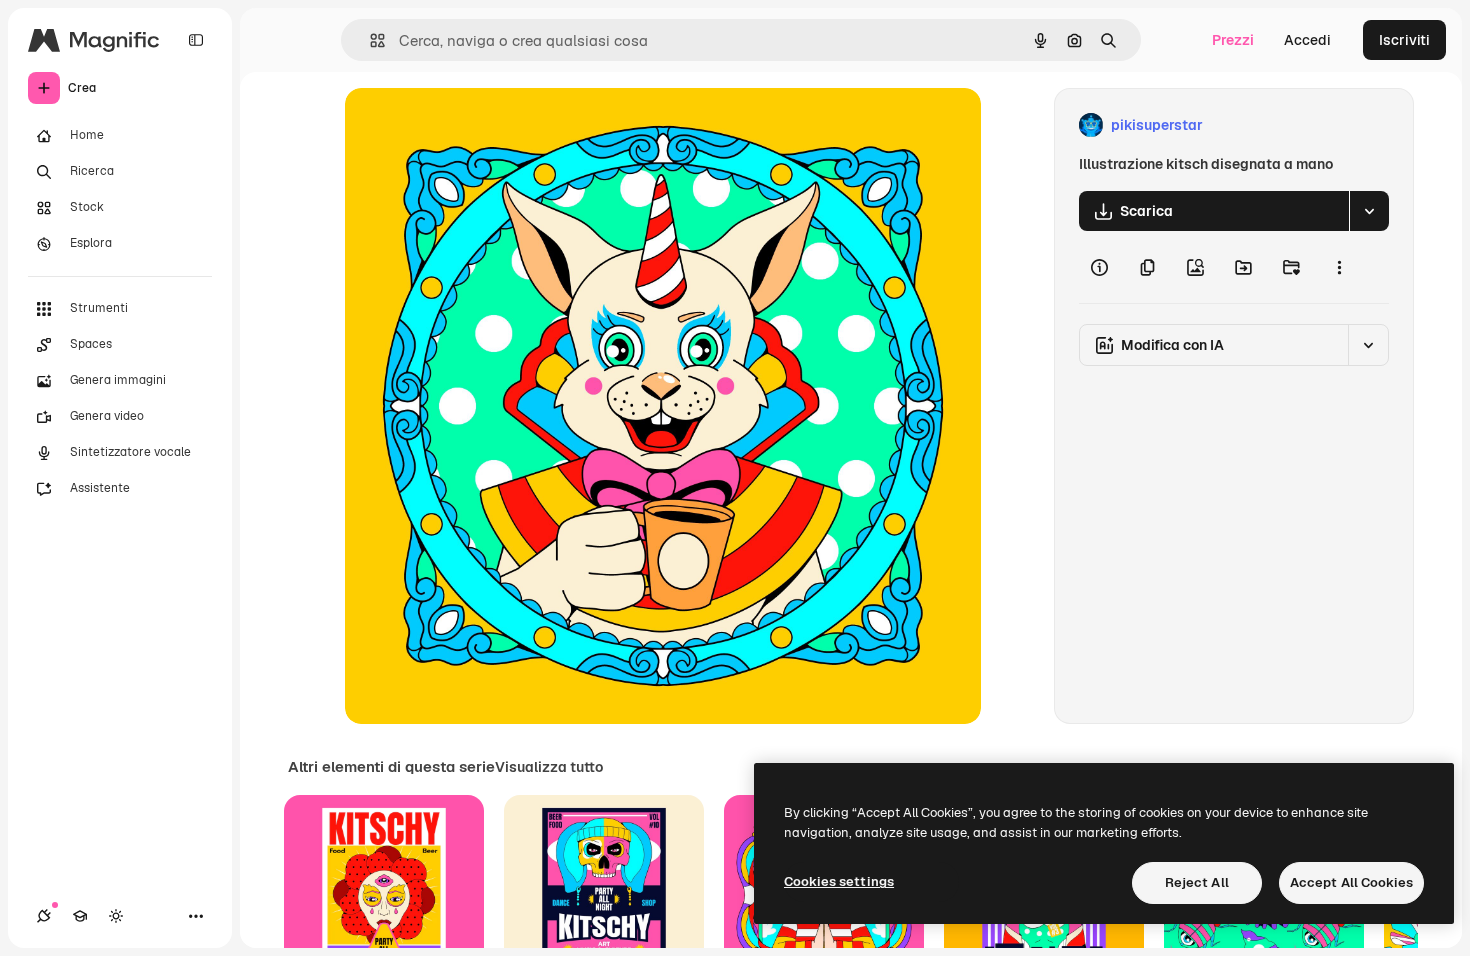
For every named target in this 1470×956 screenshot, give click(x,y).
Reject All (1197, 882)
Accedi (1307, 40)
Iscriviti (1404, 40)
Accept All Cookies (1351, 882)
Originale (477, 125)
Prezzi (1233, 40)
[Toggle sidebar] (196, 40)
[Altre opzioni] (1339, 267)
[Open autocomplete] (369, 40)
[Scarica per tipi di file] (1369, 211)
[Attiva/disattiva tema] (116, 916)
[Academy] (80, 916)
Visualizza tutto (549, 767)
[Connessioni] (44, 916)
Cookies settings (839, 881)
